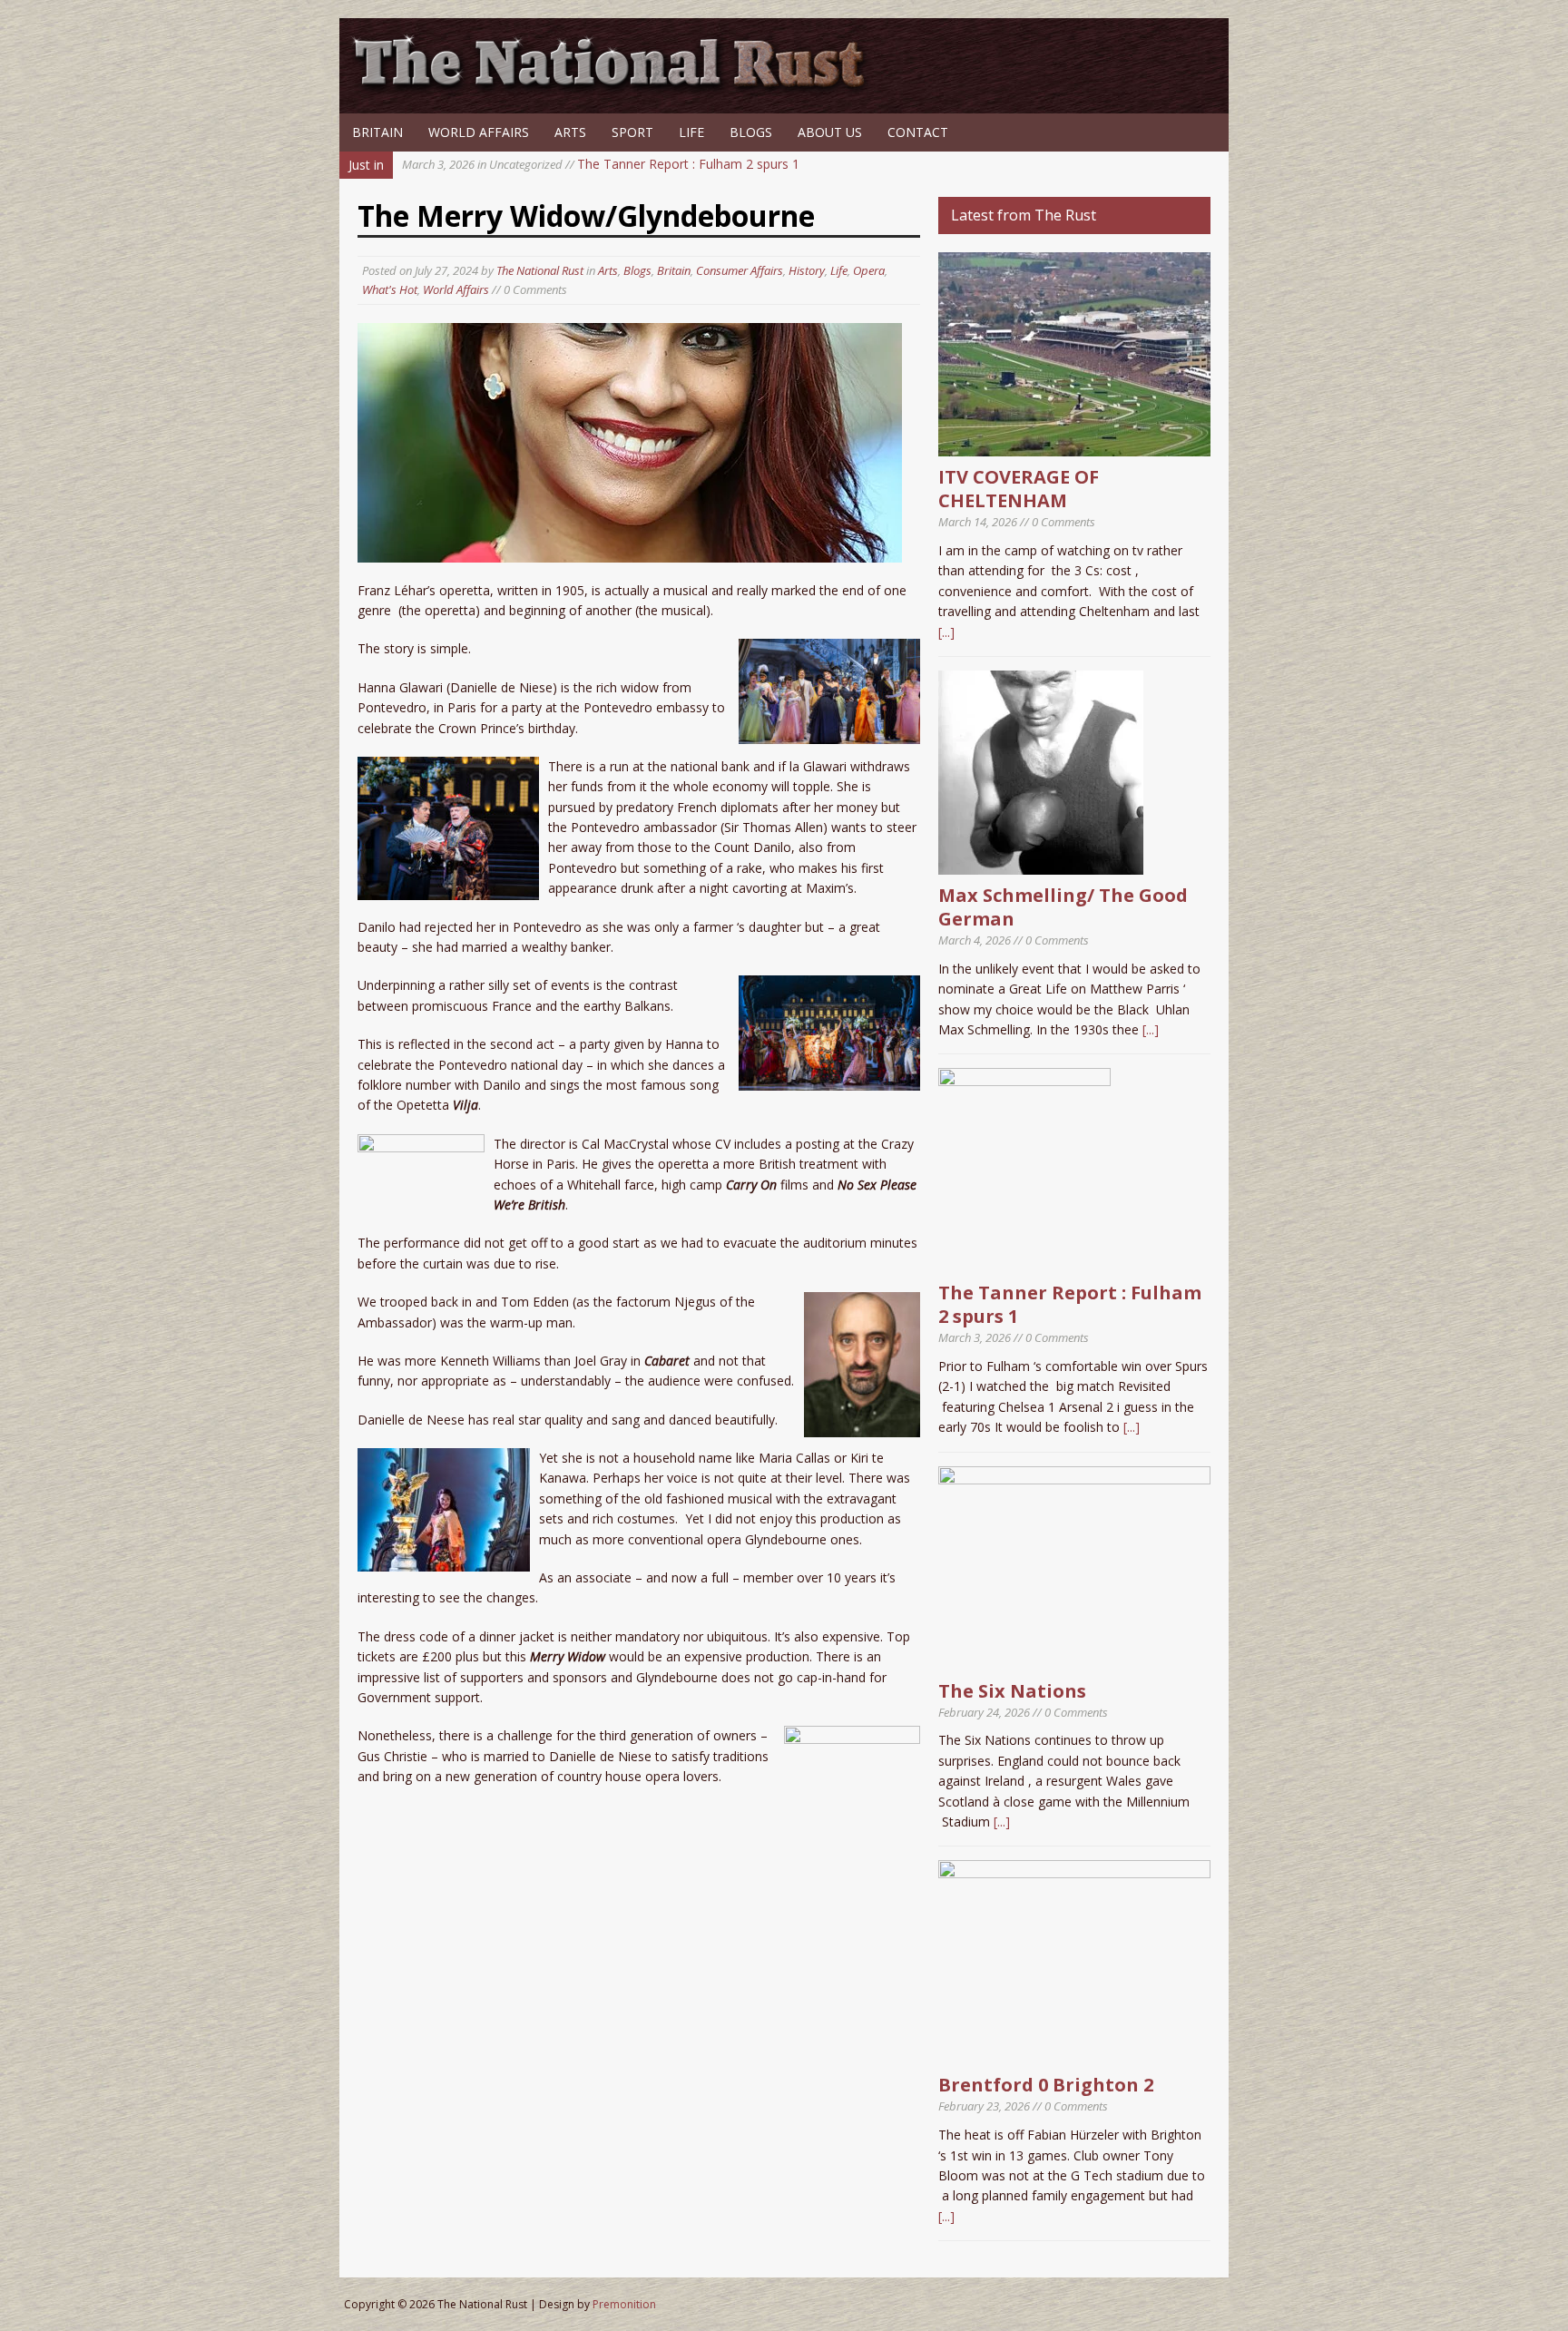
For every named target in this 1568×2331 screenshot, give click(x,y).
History (807, 270)
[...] (946, 632)
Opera (869, 270)
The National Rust (540, 270)
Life (691, 132)
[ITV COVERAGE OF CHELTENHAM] (1074, 446)
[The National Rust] (616, 88)
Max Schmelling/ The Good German (1063, 907)
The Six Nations (1012, 1691)
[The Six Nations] (1074, 1659)
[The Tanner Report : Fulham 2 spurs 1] (1024, 1262)
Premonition (624, 2304)
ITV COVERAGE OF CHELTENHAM (1019, 489)
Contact (918, 132)
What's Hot (390, 289)
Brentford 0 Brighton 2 (1046, 2085)
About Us (830, 132)
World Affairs (479, 132)
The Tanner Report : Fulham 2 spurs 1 (601, 164)
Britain (377, 132)
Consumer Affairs (740, 270)
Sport (632, 132)
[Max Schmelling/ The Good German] (1041, 864)
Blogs (751, 132)
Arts (570, 132)
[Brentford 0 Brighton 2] (1074, 2054)
